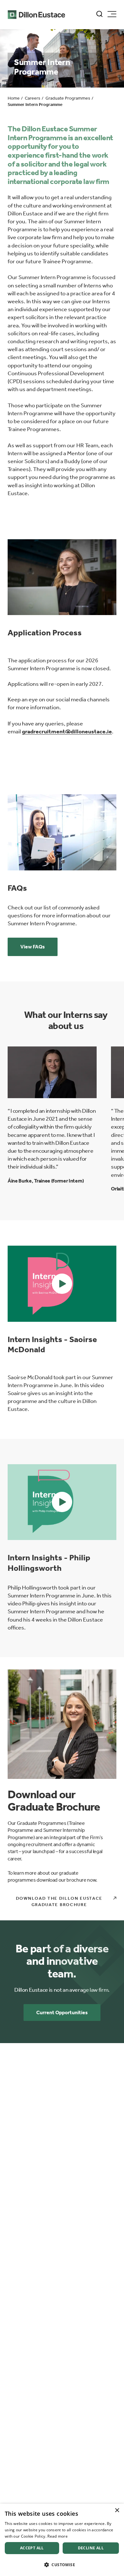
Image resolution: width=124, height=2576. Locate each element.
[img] (62, 577)
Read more (58, 2536)
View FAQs (33, 947)
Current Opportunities (62, 2012)
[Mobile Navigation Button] (112, 14)
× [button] (117, 2510)
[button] (62, 1284)
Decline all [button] (91, 2548)
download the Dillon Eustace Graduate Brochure (59, 1901)
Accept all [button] (32, 2548)
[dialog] (62, 2540)
